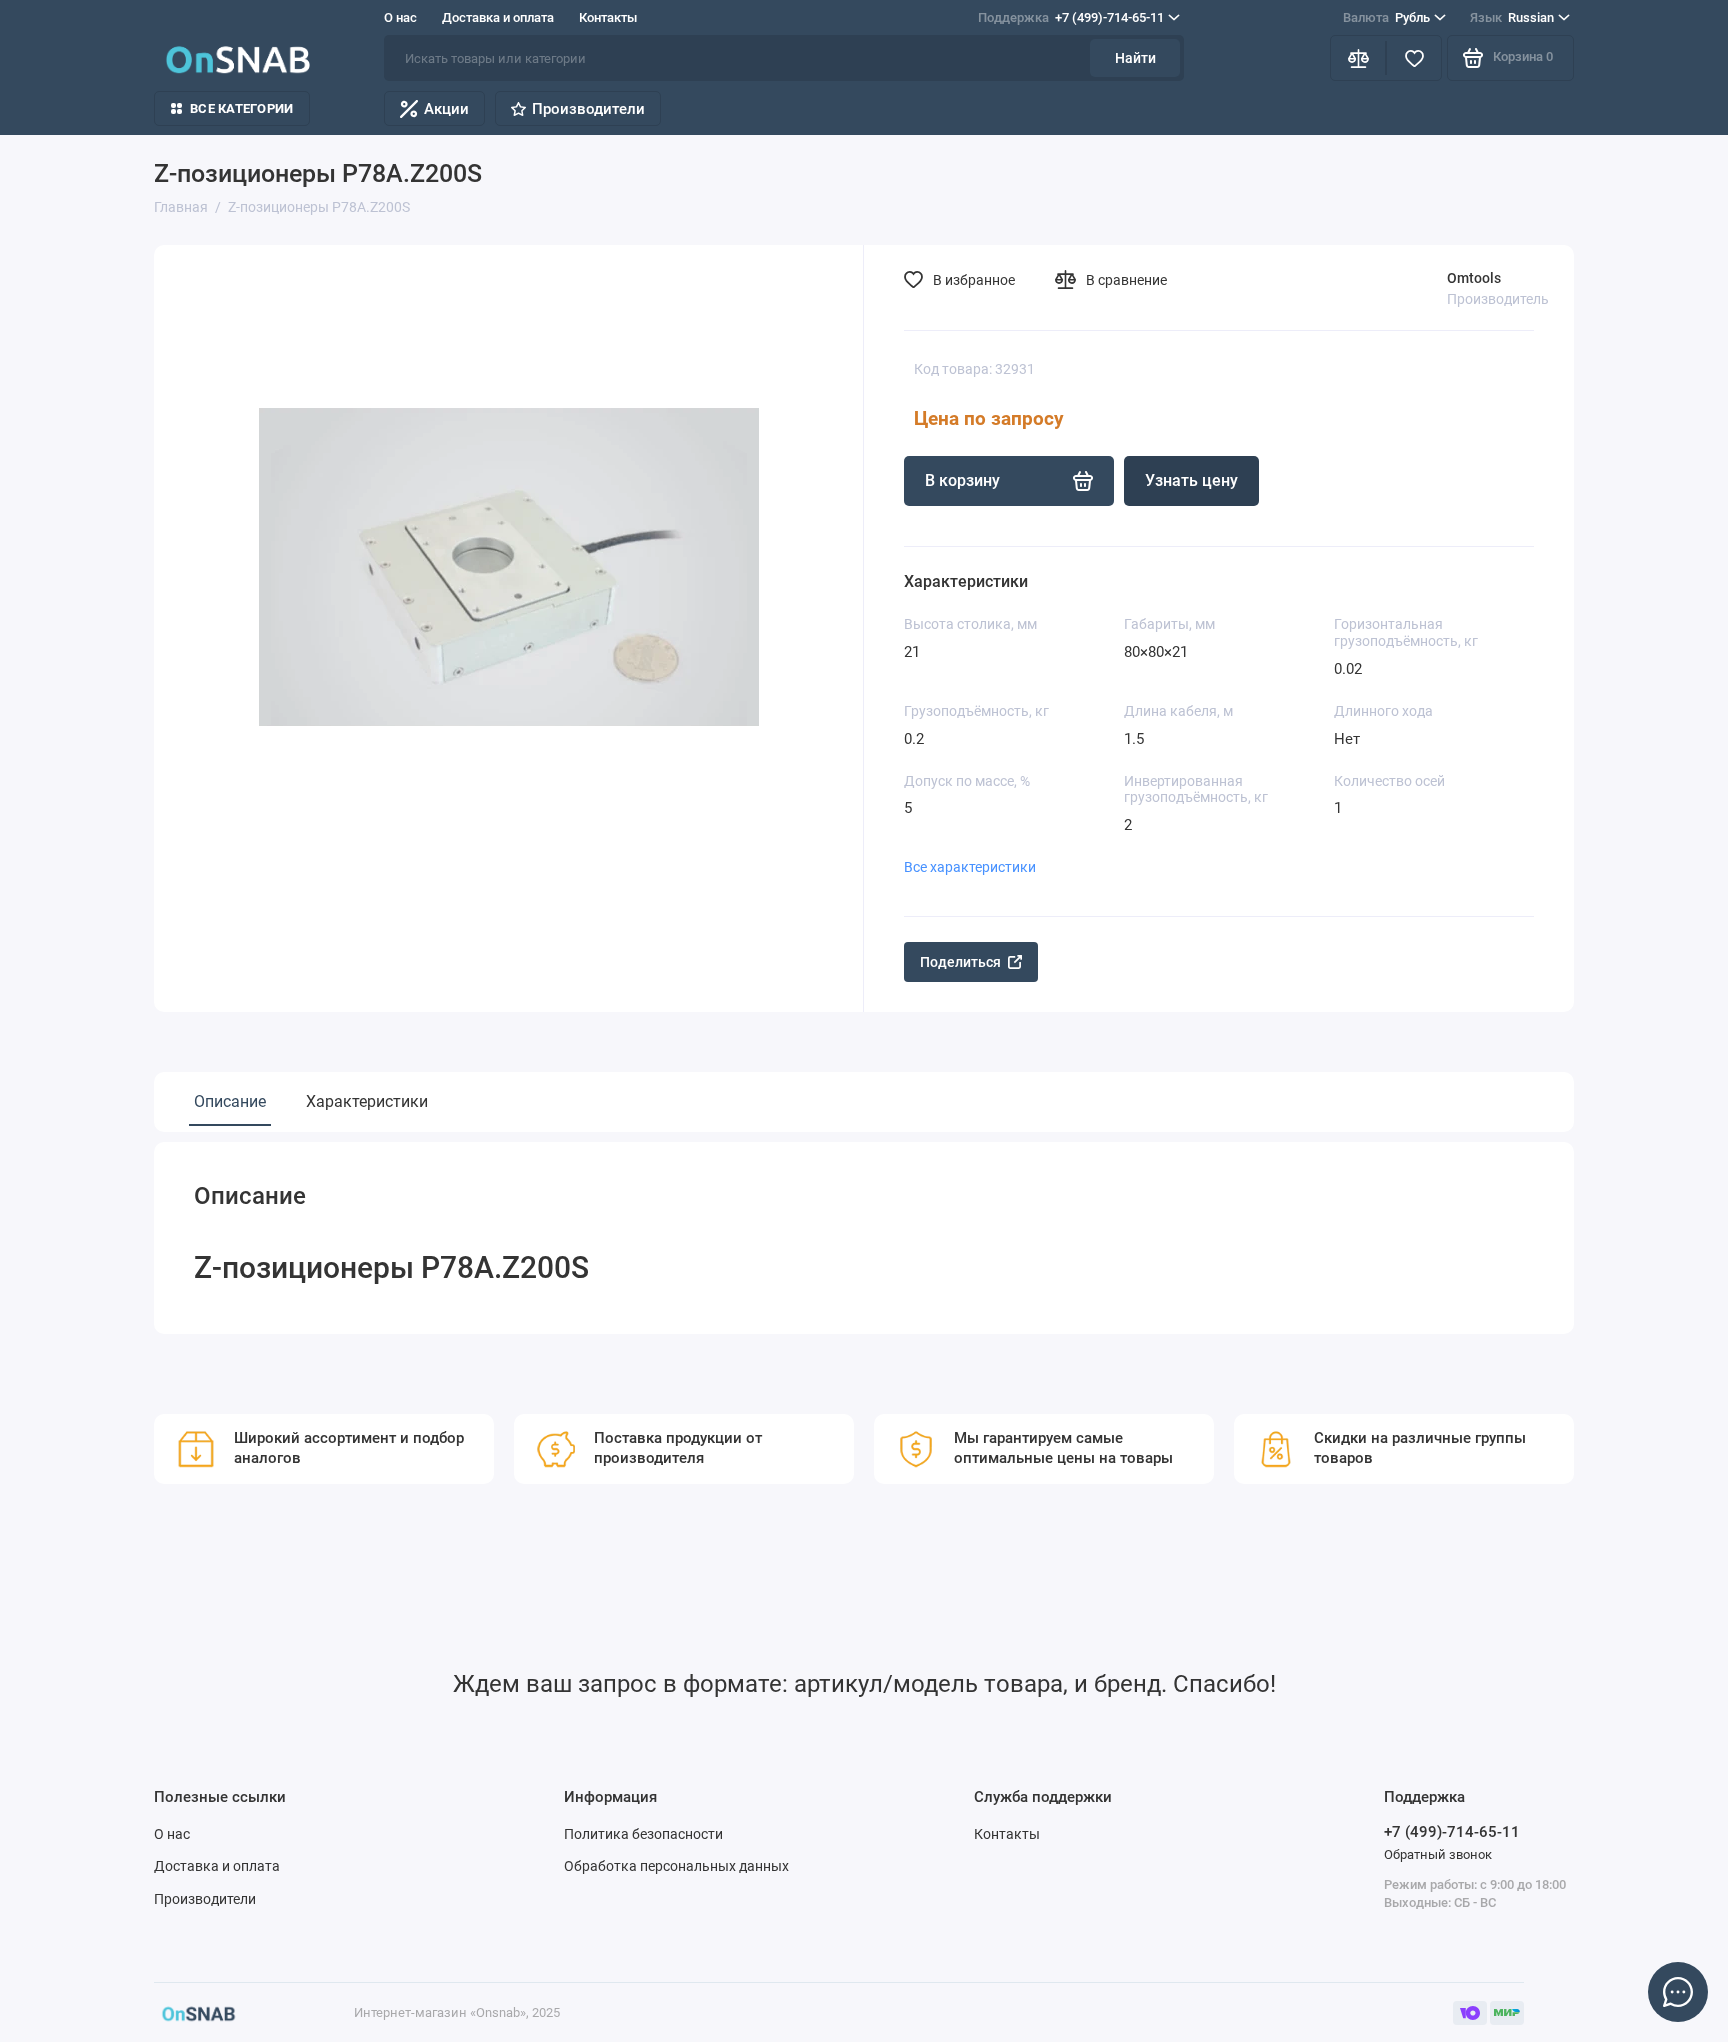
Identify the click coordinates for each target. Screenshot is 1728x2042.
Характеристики (367, 1101)
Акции (446, 109)
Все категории (241, 108)
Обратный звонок (1438, 1854)
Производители (588, 109)
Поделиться (960, 962)
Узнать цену (1191, 480)
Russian (1512, 17)
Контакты (608, 17)
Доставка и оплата (498, 17)
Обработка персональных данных (676, 1866)
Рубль (1386, 17)
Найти (1135, 58)
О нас (400, 17)
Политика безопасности (643, 1834)
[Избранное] (1414, 58)
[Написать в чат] (1678, 1992)
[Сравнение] (1358, 58)
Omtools (1474, 278)
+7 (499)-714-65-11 (1071, 17)
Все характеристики (970, 867)
